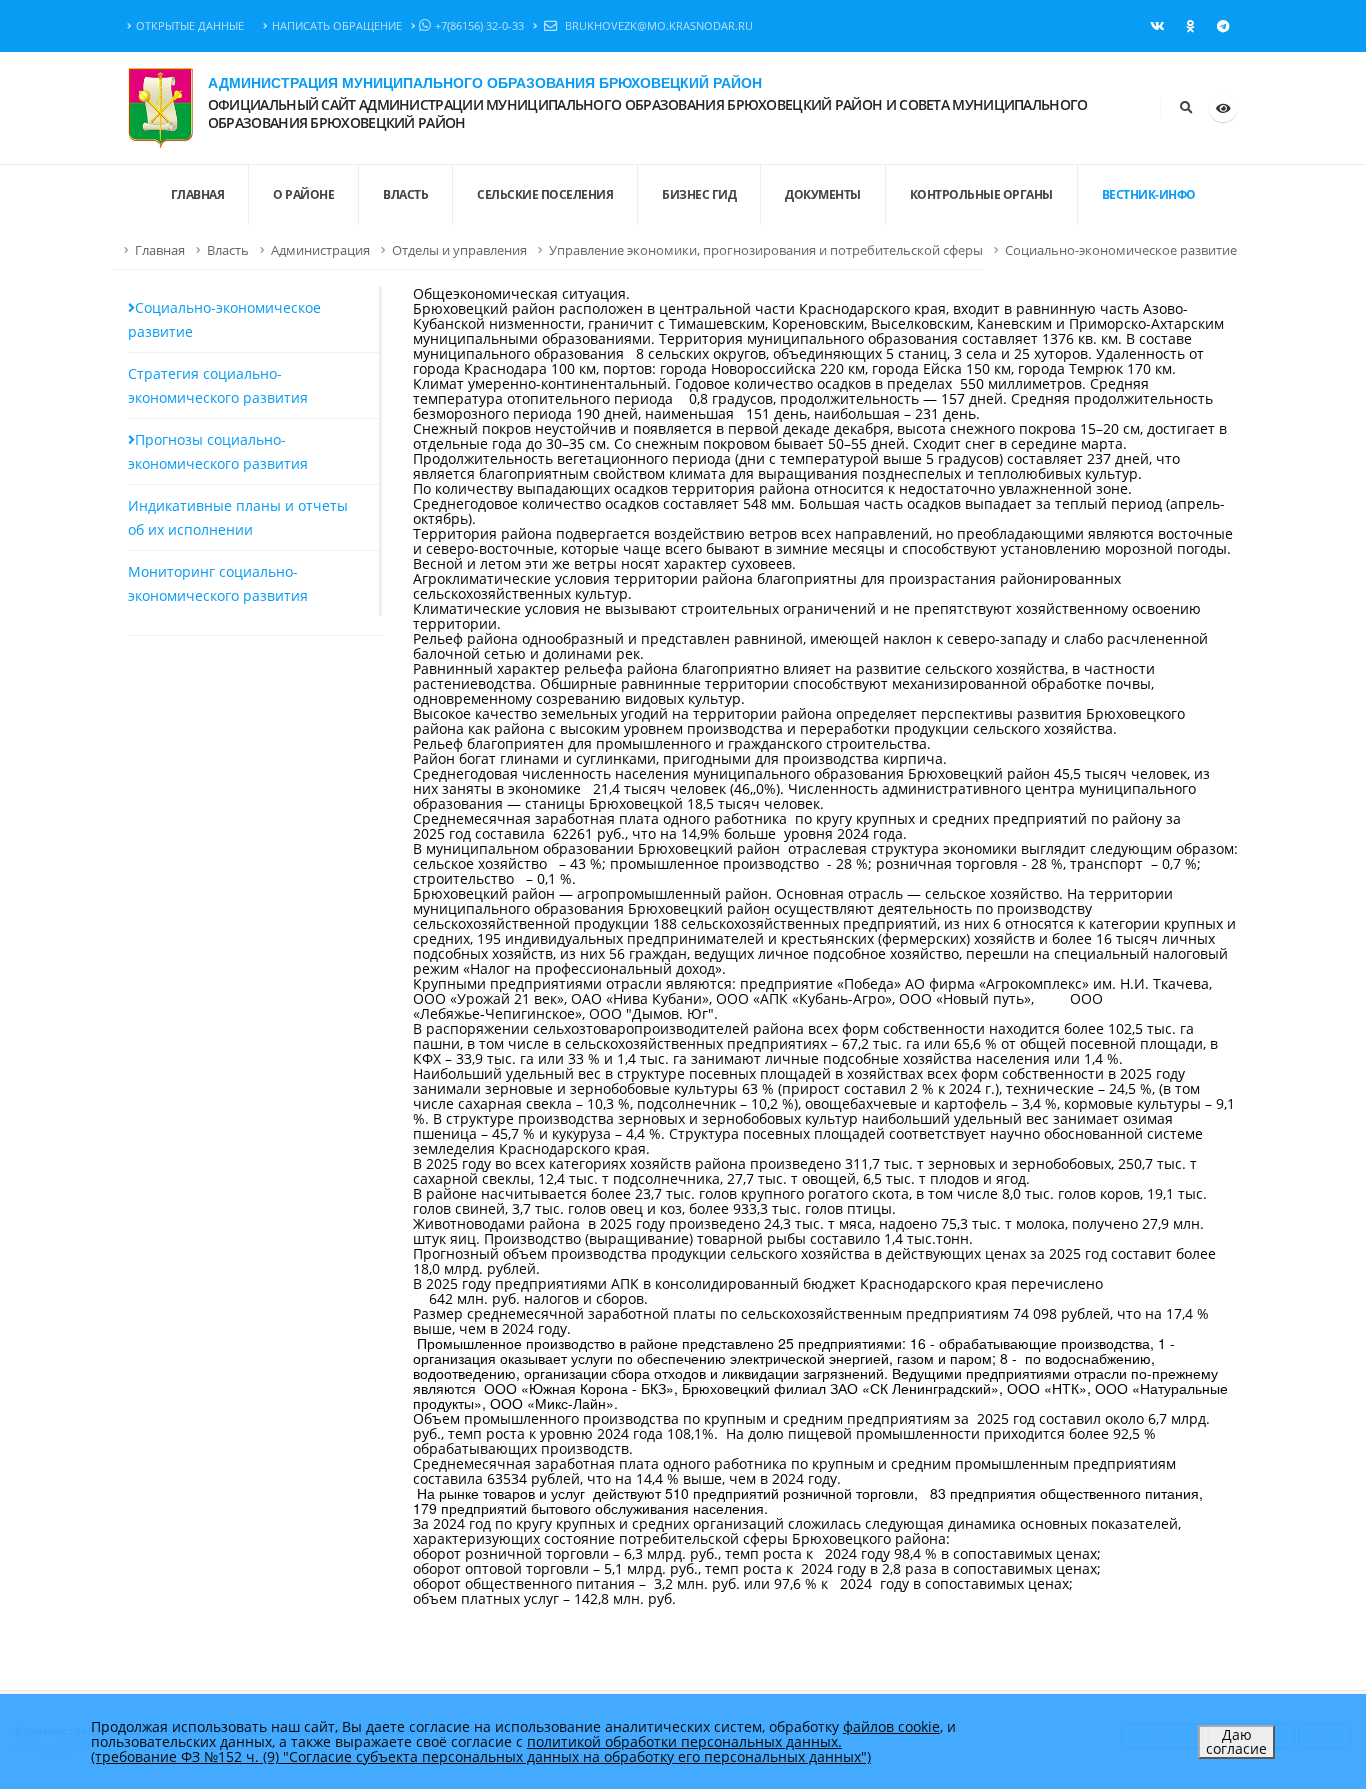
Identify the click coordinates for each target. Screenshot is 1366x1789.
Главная (160, 250)
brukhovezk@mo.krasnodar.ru (657, 25)
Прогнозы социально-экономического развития (218, 451)
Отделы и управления (459, 250)
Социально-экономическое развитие (1121, 250)
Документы (823, 194)
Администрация (320, 250)
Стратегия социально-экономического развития (218, 385)
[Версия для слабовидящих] (1223, 108)
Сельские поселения (545, 194)
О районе (303, 194)
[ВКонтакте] (1157, 26)
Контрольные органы (981, 194)
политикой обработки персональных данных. (684, 1741)
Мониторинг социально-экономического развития (218, 583)
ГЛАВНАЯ (198, 194)
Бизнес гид (699, 194)
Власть (405, 194)
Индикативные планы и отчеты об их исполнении (238, 517)
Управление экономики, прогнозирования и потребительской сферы (766, 250)
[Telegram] (1223, 26)
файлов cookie (891, 1726)
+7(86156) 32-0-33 (479, 25)
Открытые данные (190, 25)
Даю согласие (1236, 1741)
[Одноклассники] (1190, 26)
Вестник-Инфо (1149, 194)
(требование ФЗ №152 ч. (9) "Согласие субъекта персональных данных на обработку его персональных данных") (481, 1756)
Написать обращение (337, 25)
